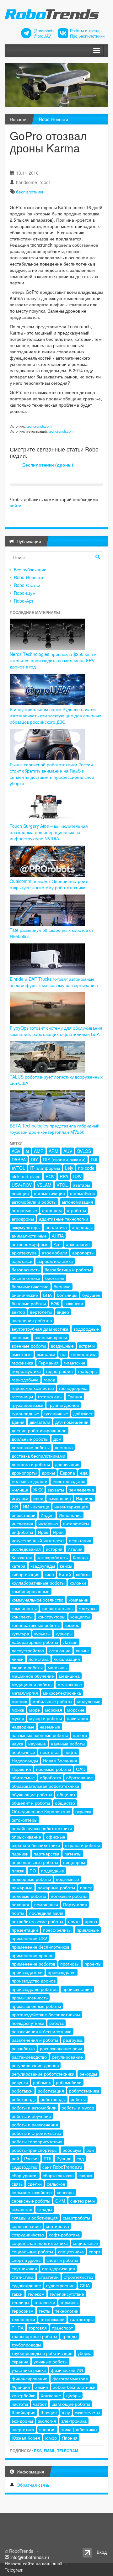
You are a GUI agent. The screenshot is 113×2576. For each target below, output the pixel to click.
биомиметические (30, 1286)
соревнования (26, 2226)
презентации (25, 1930)
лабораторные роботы (35, 1642)
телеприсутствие (67, 2294)
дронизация (67, 1464)
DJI (94, 1159)
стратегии (49, 2277)
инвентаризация (71, 1507)
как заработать (53, 1557)
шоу (66, 2412)
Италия (75, 1549)
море (35, 1710)
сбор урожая (25, 2175)
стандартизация (59, 2268)
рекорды (88, 2074)
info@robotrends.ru (30, 2557)
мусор (18, 1718)
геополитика (84, 1354)
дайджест (83, 1413)
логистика (39, 1659)
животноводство (69, 1481)
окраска (83, 1811)
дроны (48, 1473)
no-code (86, 1168)
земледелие (82, 1490)
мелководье (70, 1684)
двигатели (40, 1422)
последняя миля (46, 1913)
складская (22, 2209)
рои (90, 2150)
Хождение (51, 2395)
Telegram (68, 2451)
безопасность (26, 1270)
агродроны (23, 1219)
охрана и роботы (82, 1845)
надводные (23, 1727)
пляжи (18, 1871)
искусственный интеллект (38, 1540)
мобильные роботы (52, 1701)
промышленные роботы (36, 2006)
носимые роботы (54, 1769)
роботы (78, 2099)
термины (69, 2302)
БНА (47, 1295)
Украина (20, 2362)
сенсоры (66, 2192)
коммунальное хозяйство (38, 1600)
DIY (34, 1159)
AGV (16, 1151)
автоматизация (49, 1193)
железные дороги (30, 1481)
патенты (73, 1854)
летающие (60, 1650)
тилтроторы (82, 2319)
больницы (67, 1295)
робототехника (84, 2091)
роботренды (53, 2099)
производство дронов (34, 1981)
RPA (64, 1176)
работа (56, 2023)
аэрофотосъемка (55, 1261)
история (54, 1549)
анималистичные (29, 1236)
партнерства (46, 1854)
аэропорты (83, 1253)
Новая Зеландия (60, 1760)
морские (76, 1710)
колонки (78, 1583)
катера (19, 1566)
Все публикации (30, 569)
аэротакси (22, 1261)
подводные (53, 1871)
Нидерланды (25, 1760)
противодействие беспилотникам (46, 2014)
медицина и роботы (32, 1684)
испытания (80, 1540)
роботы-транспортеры (35, 2150)
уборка (85, 2353)
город (49, 1380)
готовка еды (50, 1396)
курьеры (64, 1634)
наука (17, 1744)
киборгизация (26, 1574)
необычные (23, 1752)
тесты (44, 2311)
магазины (58, 1667)
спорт (95, 2251)
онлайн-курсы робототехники (42, 1828)
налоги (80, 1735)
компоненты (24, 1608)
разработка (23, 2048)
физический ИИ (67, 2370)
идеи (38, 1498)
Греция (75, 1396)
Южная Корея (26, 2438)
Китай (65, 1574)
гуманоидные (25, 1413)
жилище (20, 1490)
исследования (26, 1549)
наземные (50, 1727)
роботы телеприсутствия (37, 2141)
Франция (21, 2387)
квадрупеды (43, 1566)
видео (63, 1312)
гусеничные (56, 1413)
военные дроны (51, 1337)
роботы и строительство (36, 2133)
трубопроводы (26, 2345)
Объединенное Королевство (41, 1811)
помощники (46, 1904)
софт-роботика (64, 2235)
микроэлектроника (62, 1693)
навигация (78, 1718)
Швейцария (24, 2412)
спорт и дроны (27, 2260)
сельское (56, 2184)
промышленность (30, 1998)
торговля (38, 2328)
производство (62, 1972)
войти (16, 505)
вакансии (74, 1303)
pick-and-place (26, 1176)
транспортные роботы (34, 2336)
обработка (51, 1777)
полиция (20, 1904)
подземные (67, 1879)
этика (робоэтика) (79, 2429)
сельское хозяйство (32, 2192)
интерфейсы (76, 1523)
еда (84, 1473)
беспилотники (30, 192)
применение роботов (33, 1964)
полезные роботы (69, 1896)
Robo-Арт (24, 601)
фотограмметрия (70, 2378)
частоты (20, 2404)
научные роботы (68, 1744)
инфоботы (22, 1532)
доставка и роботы (31, 1464)
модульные (89, 1701)
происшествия (77, 1989)
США (85, 2285)
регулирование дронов (35, 2065)
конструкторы (51, 1617)
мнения (19, 1701)
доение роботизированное (39, 1430)
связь (17, 2184)
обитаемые (23, 1777)
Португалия (75, 1904)
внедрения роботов (32, 1320)
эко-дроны (22, 2421)
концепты (80, 1617)
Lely (69, 1168)
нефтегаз (50, 1752)
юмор (51, 2438)
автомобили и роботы (34, 1202)
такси (17, 2294)
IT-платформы (45, 1168)
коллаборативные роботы (38, 1583)
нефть (71, 1752)
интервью (48, 1523)
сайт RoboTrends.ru (62, 2167)
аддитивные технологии (64, 1219)
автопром (52, 1210)
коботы (83, 1574)
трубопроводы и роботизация (42, 2353)
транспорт (62, 2328)
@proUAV (42, 36)
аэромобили (54, 1253)
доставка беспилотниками (38, 1456)
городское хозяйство (33, 1388)
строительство (78, 2277)
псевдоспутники (28, 2023)
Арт (57, 1244)
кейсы (66, 1566)
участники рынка (29, 2370)
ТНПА (18, 2328)
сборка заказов (58, 2175)
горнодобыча (25, 1380)
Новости (18, 119)
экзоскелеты (88, 2412)
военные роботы (29, 1346)
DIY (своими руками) (64, 1159)
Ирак (43, 1532)
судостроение (60, 2285)
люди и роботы (27, 1667)
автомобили (82, 1193)
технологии (67, 2311)
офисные (56, 1837)
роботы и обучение (31, 2116)
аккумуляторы (26, 1227)
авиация (20, 1193)
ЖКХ (38, 1490)
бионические (25, 1295)
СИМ (60, 2201)
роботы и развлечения (35, 2125)
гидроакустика (26, 1371)
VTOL (62, 1185)
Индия (47, 1515)
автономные (24, 1210)
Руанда (64, 2158)
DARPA (19, 1159)
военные (21, 1337)
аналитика (56, 1227)
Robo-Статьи (27, 585)
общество (65, 1803)
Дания (18, 1422)
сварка (85, 2175)
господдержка (73, 1388)
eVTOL (18, 1168)
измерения (60, 1498)
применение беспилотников (40, 1947)
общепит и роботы (31, 1803)
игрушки (20, 1498)
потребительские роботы (37, 1921)
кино (49, 1574)
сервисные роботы (31, 2201)
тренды (70, 2336)
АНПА (58, 1236)
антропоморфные (30, 1244)
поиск (86, 1887)
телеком (36, 2294)
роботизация (51, 2091)
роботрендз (24, 2099)
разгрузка (73, 2040)
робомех (42, 2082)
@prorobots (44, 31)
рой (15, 2158)
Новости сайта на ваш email (33, 2563)
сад (80, 2158)
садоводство (24, 2167)
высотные (22, 1354)
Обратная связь (33, 2485)
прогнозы (70, 1964)
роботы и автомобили (34, 2108)
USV (77, 1176)
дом (57, 1439)
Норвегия (21, 1769)
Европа (67, 1473)
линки (18, 1659)
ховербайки (24, 2395)
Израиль (85, 1498)
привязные (88, 1930)
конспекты (22, 1617)
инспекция (22, 1523)
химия (42, 2387)
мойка (18, 1710)
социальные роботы (32, 2251)
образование (80, 1777)
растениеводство (29, 2057)
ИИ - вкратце (36, 1507)
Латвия (70, 1642)
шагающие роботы (71, 2404)
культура (20, 1634)
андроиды (82, 1227)
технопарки (23, 2319)
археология (78, 1244)
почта (74, 1921)
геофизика (22, 1363)
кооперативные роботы (36, 1625)
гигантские (75, 1363)
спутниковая (24, 2268)
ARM (54, 1151)
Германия (48, 1363)
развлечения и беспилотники (42, 2031)
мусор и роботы (46, 1718)
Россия (31, 2158)
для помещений (72, 1422)
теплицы (20, 2302)
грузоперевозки (27, 1405)
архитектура (24, 1253)
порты (18, 1913)
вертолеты (41, 1312)
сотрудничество (28, 2235)
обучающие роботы (32, 1794)
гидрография (59, 1371)
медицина (69, 1676)
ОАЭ (81, 1769)
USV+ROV (22, 1185)
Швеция (49, 2412)
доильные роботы (30, 1439)
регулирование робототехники (43, 2074)
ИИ (15, 1507)
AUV (68, 1151)
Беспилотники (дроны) (48, 465)
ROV (50, 1176)
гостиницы (22, 1396)
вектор (18, 1312)
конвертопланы (58, 1608)
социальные (85, 2243)
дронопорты (24, 1473)
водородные (86, 1329)
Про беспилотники (87, 36)
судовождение (26, 2285)
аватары (81, 1185)
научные (37, 1744)
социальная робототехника (40, 2243)
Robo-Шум (25, 593)
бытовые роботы (29, 1303)
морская (54, 1710)
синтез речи (83, 2201)
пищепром (74, 1862)
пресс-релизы (57, 1930)
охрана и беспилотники (36, 1845)
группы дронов (64, 1405)
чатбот (40, 2404)
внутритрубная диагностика (40, 1329)
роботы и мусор (78, 2108)
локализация (67, 1659)
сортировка (57, 2226)
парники (20, 1854)
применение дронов (32, 1955)
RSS (38, 2451)
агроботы (76, 1210)
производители (27, 1972)
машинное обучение (33, 1676)
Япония (70, 2438)
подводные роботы (31, 1879)
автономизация (77, 1202)
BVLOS (84, 1151)
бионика (62, 1286)
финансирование (30, 2378)
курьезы (42, 1634)
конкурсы (88, 1608)
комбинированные (31, 1591)
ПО (33, 1871)
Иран (58, 1532)
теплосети (45, 2302)
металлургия (25, 1693)
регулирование (67, 2057)
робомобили (69, 2082)
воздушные (62, 1346)
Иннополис (70, 1515)
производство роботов (35, 1989)
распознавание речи (61, 2048)
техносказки (52, 2319)
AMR (39, 1151)
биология (55, 1278)
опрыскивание (26, 1837)
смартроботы (76, 2218)
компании (78, 1600)
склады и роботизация (35, 2218)
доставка (64, 1447)
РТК (48, 2158)
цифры (73, 2395)
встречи (87, 1346)
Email (49, 2451)
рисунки (20, 2082)
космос (72, 1625)
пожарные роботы (56, 1887)
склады (45, 2209)
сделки (35, 2184)
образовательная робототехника (45, 1786)
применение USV (29, 1938)
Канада (80, 1557)
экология (47, 2421)
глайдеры (88, 1371)
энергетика (23, 2429)
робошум (72, 2150)
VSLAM (44, 1185)
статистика (23, 2277)
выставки (46, 1354)
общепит (66, 1794)
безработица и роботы (68, 1270)
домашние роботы (31, 1447)
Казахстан (22, 1557)
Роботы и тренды (86, 31)
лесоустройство (28, 1650)
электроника (74, 2421)
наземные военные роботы (40, 1735)
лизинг (82, 1650)
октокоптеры (24, 1820)
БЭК (55, 1303)
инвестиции (24, 1515)
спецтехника (71, 2251)
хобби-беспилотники (74, 2387)
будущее (91, 1295)
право (91, 1921)
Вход (102, 2552)
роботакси (22, 2091)
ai (27, 1151)
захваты (56, 1490)
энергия (47, 2429)
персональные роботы (35, 1862)
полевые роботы (29, 1896)
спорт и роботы (62, 2260)
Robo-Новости (54, 119)
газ (63, 1354)
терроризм (23, 2311)
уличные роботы (51, 2362)
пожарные (22, 1887)
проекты (93, 1964)
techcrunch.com (39, 426)
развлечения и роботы (35, 2040)
